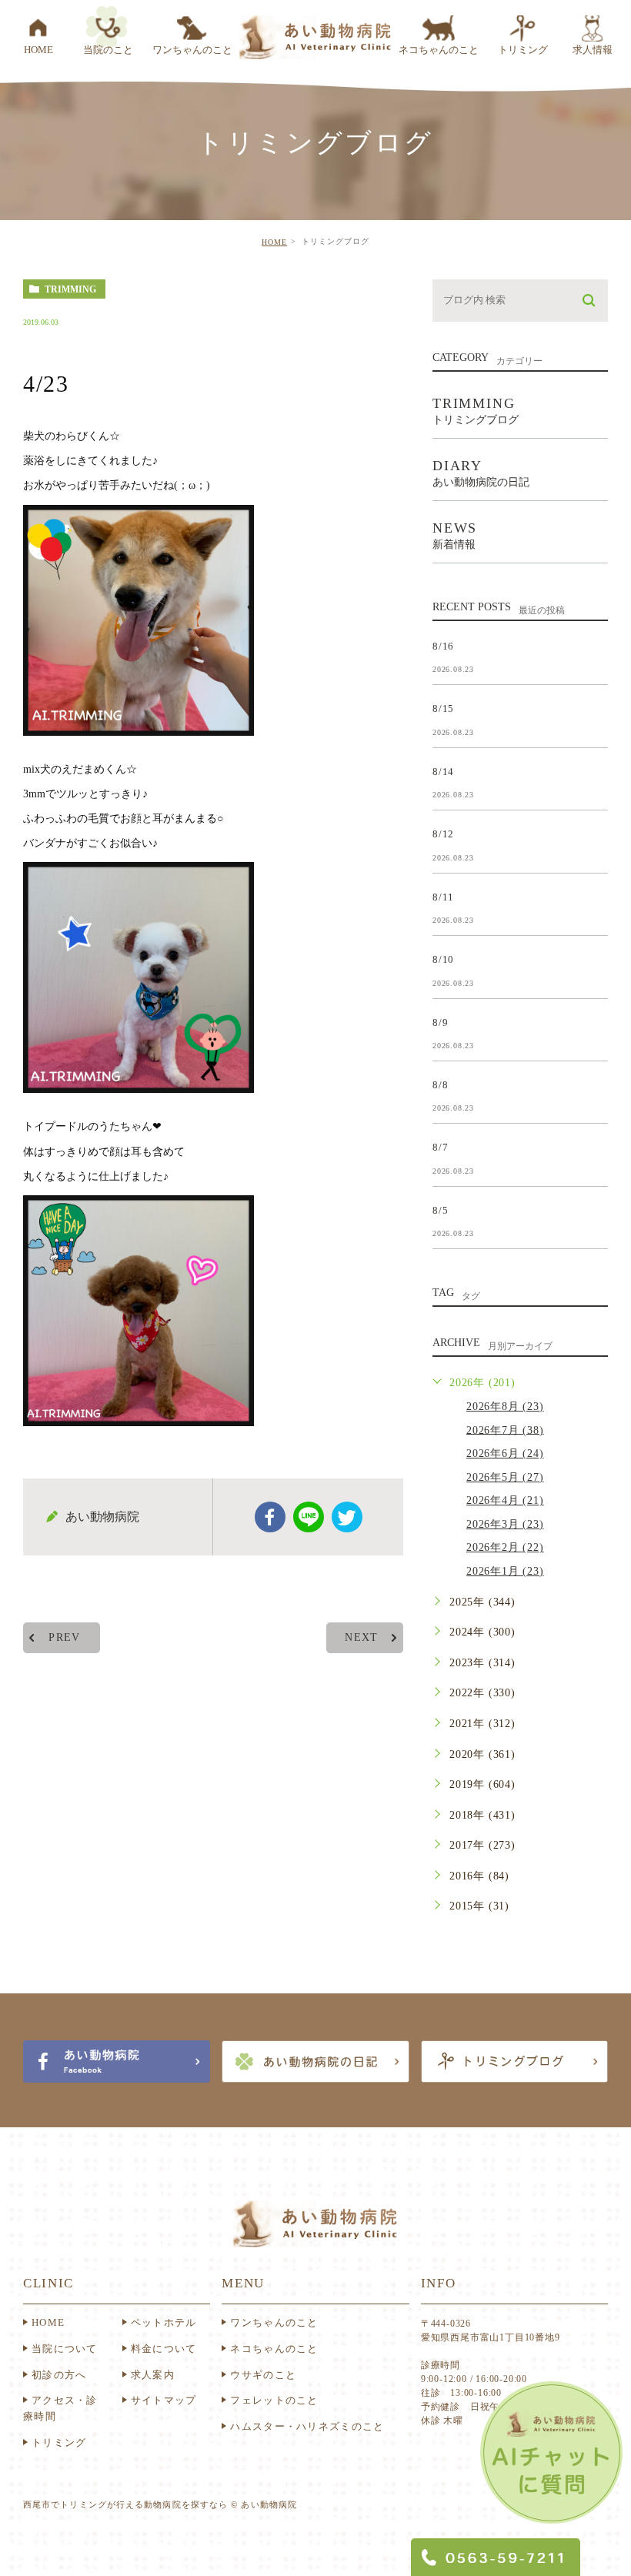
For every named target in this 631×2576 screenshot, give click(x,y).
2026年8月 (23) (505, 1407)
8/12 (443, 834)
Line (309, 1517)
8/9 (440, 1022)
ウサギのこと (263, 2375)
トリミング (59, 2442)
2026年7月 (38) (505, 1430)
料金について (164, 2349)
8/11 (443, 896)
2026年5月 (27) (505, 1477)
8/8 (440, 1085)
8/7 (440, 1147)
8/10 (443, 959)
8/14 (443, 771)
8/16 (443, 645)
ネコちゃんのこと (274, 2349)
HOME (274, 242)
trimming (70, 289)
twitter (347, 1517)
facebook (270, 1517)
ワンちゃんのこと (274, 2322)
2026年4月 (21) (505, 1500)
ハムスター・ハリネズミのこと (307, 2426)
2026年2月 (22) (505, 1547)
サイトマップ (164, 2400)
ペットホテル (164, 2322)
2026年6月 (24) (505, 1453)
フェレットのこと (274, 2400)
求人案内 (153, 2375)
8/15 (443, 708)
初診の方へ (59, 2375)
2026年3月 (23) (505, 1524)
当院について (65, 2349)
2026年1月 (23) (505, 1571)
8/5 (440, 1209)
